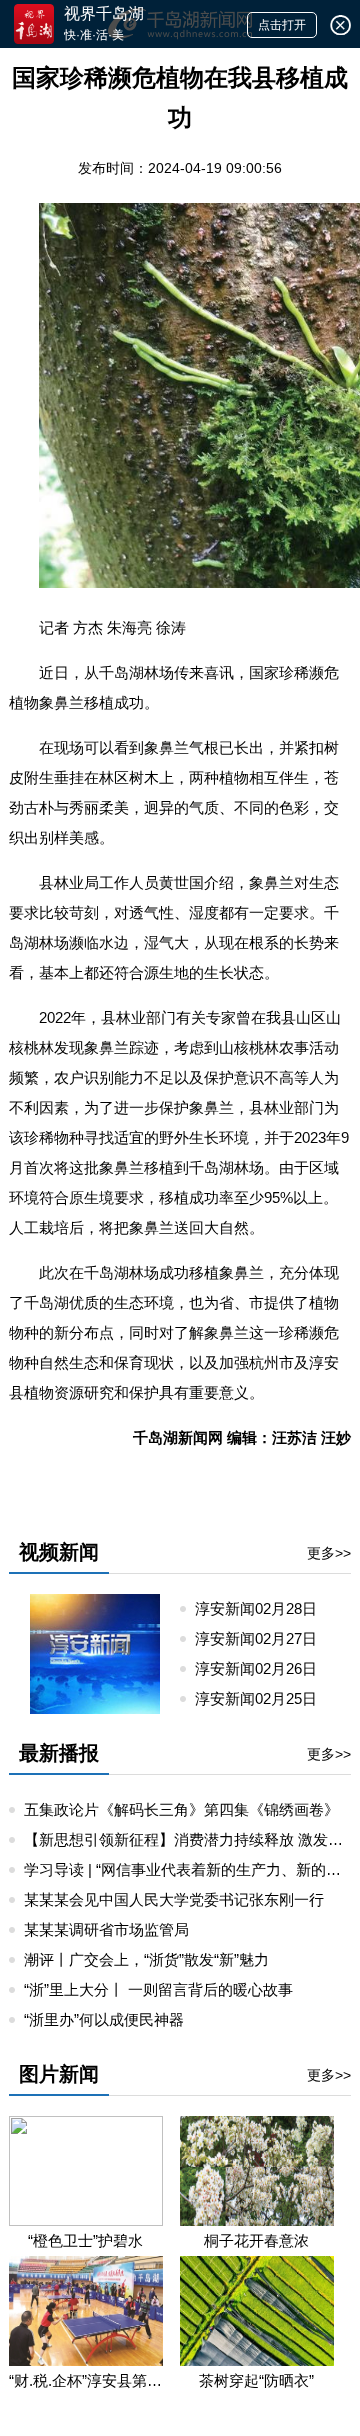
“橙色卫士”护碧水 (85, 2240)
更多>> (329, 1553)
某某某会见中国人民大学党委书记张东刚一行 (174, 1899)
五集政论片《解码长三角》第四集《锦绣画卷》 (181, 1809)
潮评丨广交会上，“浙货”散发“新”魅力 (146, 1959)
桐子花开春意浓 (256, 2240)
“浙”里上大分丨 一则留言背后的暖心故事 (158, 1989)
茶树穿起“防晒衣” (256, 2380)
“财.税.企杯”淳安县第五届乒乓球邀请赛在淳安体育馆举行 (86, 2380)
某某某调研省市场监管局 (106, 1929)
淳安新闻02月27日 (264, 1638)
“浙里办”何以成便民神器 (104, 2019)
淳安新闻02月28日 (264, 1608)
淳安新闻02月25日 (264, 1698)
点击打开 (282, 25)
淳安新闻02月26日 (264, 1668)
